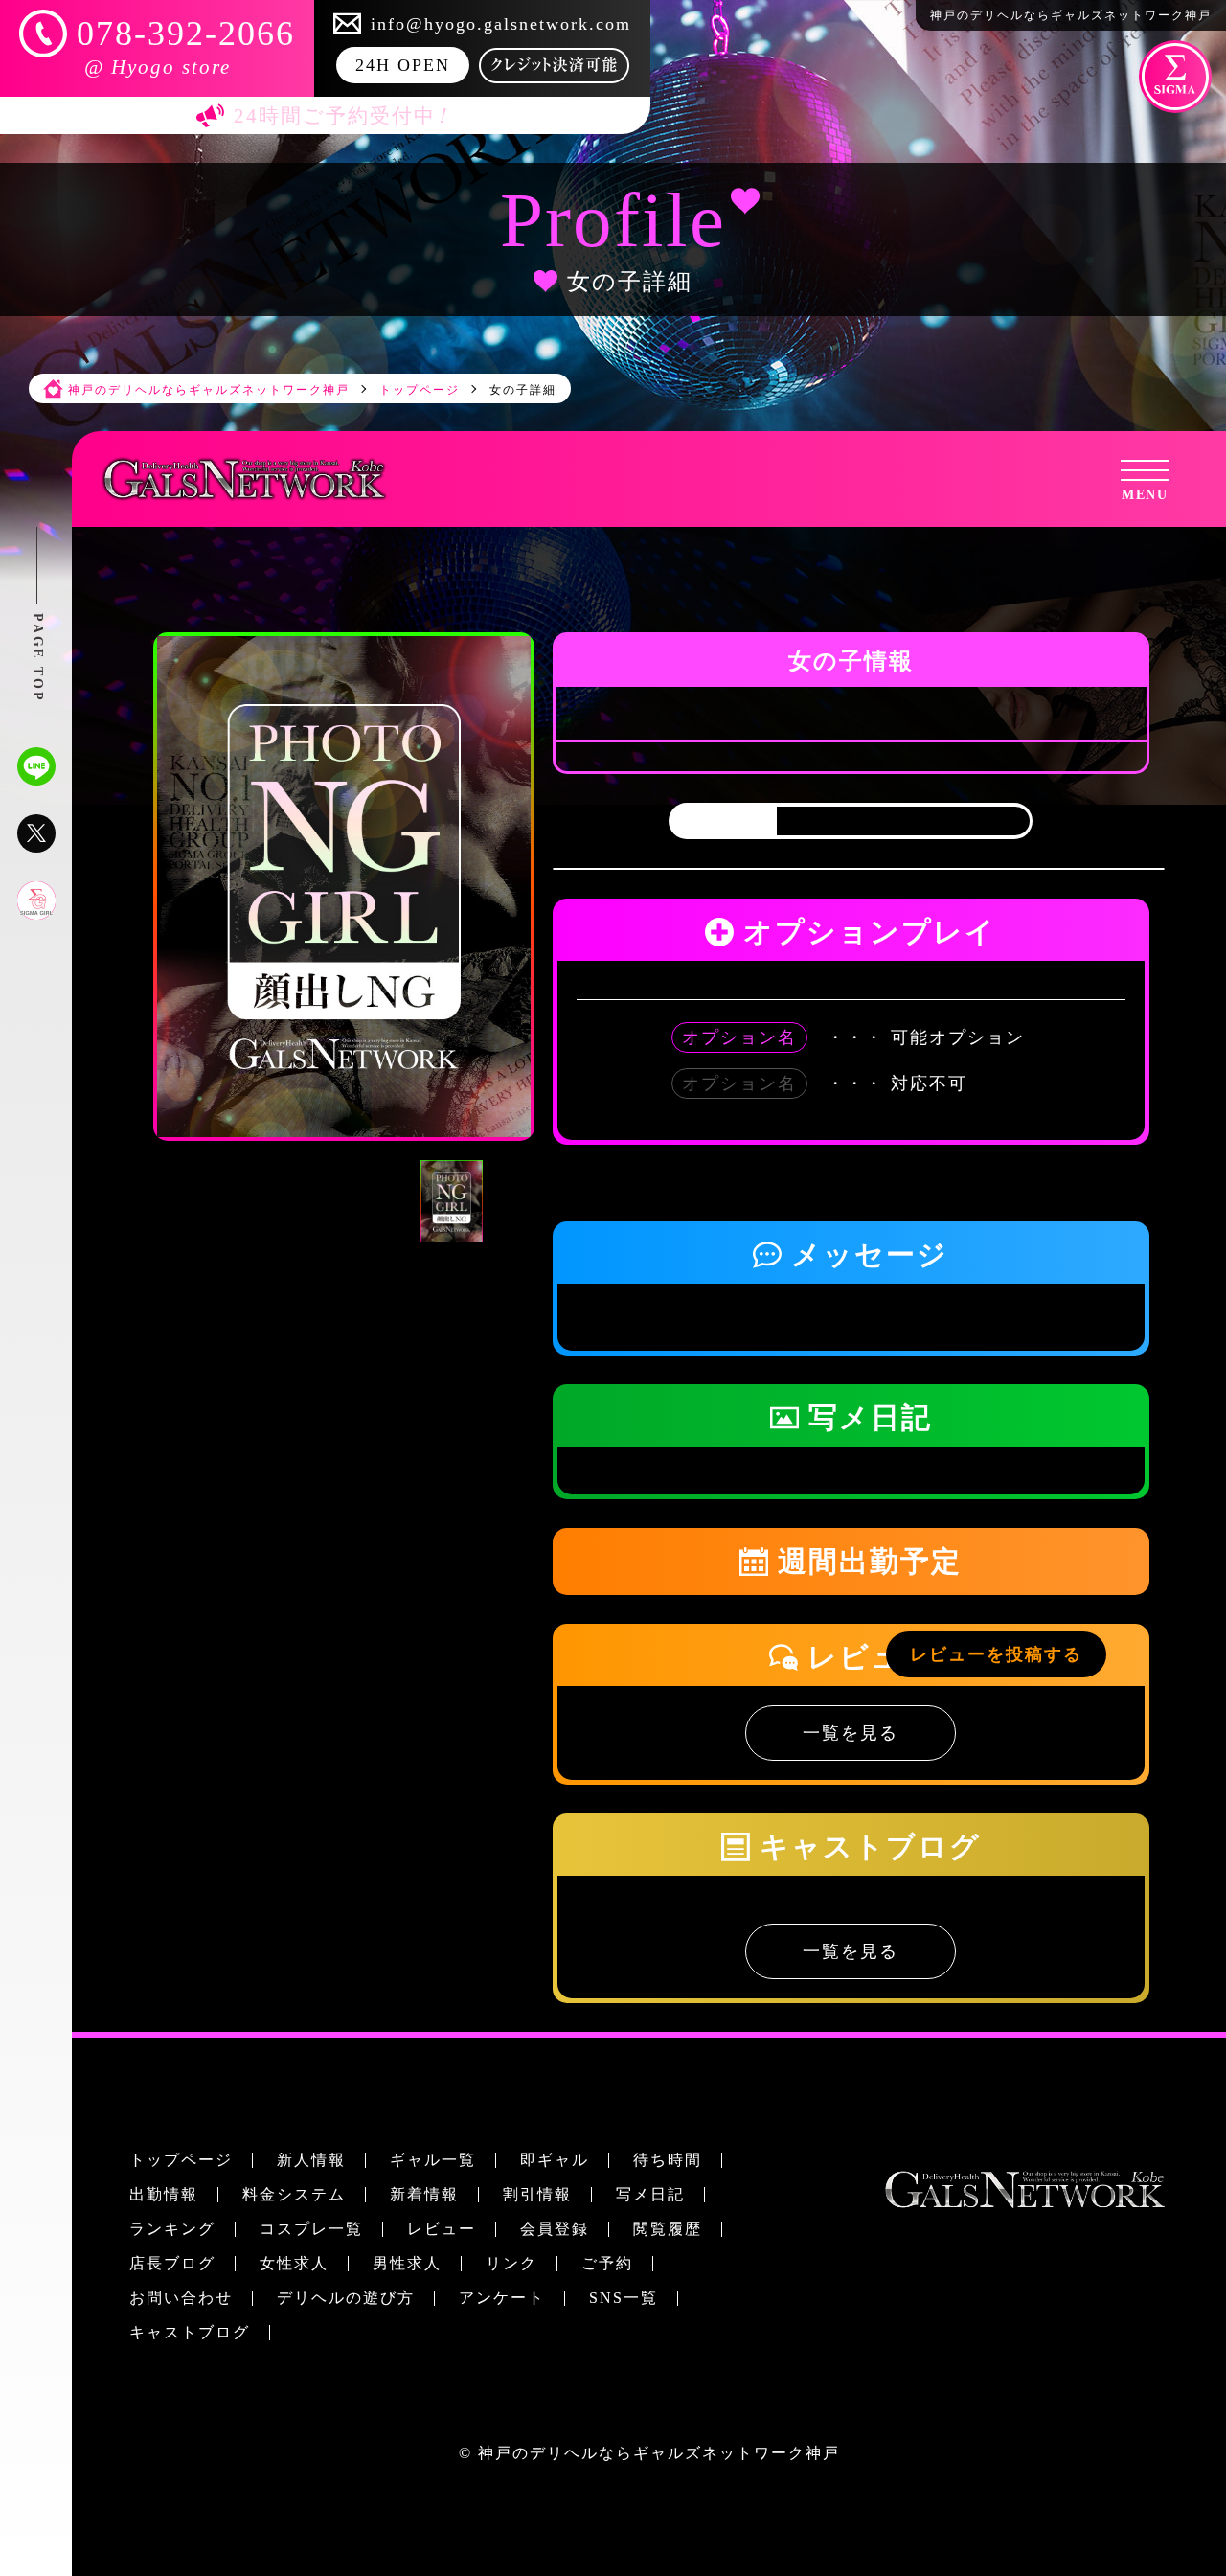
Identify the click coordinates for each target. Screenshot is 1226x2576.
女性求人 (294, 2263)
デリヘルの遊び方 (346, 2298)
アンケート (502, 2298)
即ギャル (555, 2160)
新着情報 (424, 2194)
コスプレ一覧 (311, 2229)
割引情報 (537, 2194)
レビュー (442, 2229)
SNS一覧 (624, 2298)
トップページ (181, 2160)
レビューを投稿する (996, 1654)
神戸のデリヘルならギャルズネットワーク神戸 (659, 2453)
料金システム (294, 2194)
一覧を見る (851, 1733)
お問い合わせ (181, 2298)
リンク (511, 2263)
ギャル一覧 (433, 2160)
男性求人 (407, 2263)
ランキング (172, 2229)
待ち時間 (668, 2160)
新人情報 (311, 2160)
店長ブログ (172, 2263)
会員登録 (555, 2229)
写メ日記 (650, 2194)
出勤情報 (164, 2194)
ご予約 (607, 2263)
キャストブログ (190, 2332)
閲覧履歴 (668, 2229)
